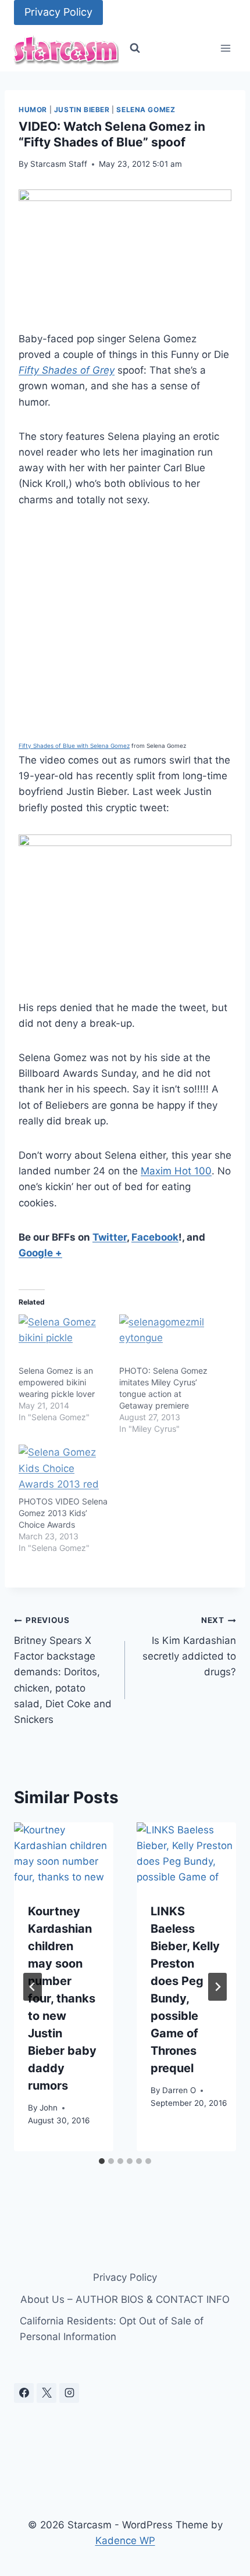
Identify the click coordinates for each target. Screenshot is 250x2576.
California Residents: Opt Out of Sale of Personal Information (112, 2329)
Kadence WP (125, 2541)
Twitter (110, 1237)
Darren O (179, 2090)
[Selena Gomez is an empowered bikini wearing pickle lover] (63, 1340)
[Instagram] (69, 2393)
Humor (33, 110)
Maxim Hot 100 (176, 1171)
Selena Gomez (146, 110)
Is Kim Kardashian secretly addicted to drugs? (189, 1647)
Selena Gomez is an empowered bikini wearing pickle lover (57, 1382)
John (49, 2108)
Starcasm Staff (59, 164)
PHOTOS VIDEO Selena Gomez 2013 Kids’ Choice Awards (63, 1513)
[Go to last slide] (33, 1987)
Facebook (155, 1237)
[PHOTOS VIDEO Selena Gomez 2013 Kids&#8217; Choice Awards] (63, 1470)
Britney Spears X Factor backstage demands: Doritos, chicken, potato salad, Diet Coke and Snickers (63, 1670)
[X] (47, 2393)
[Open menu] (225, 49)
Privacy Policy (58, 12)
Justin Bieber (82, 110)
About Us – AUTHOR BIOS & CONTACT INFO (125, 2299)
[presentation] (64, 1855)
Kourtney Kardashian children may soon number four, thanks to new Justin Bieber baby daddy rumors (62, 1998)
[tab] (102, 2161)
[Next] (217, 1987)
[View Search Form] (135, 48)
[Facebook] (24, 2393)
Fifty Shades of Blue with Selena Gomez (74, 746)
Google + (40, 1253)
